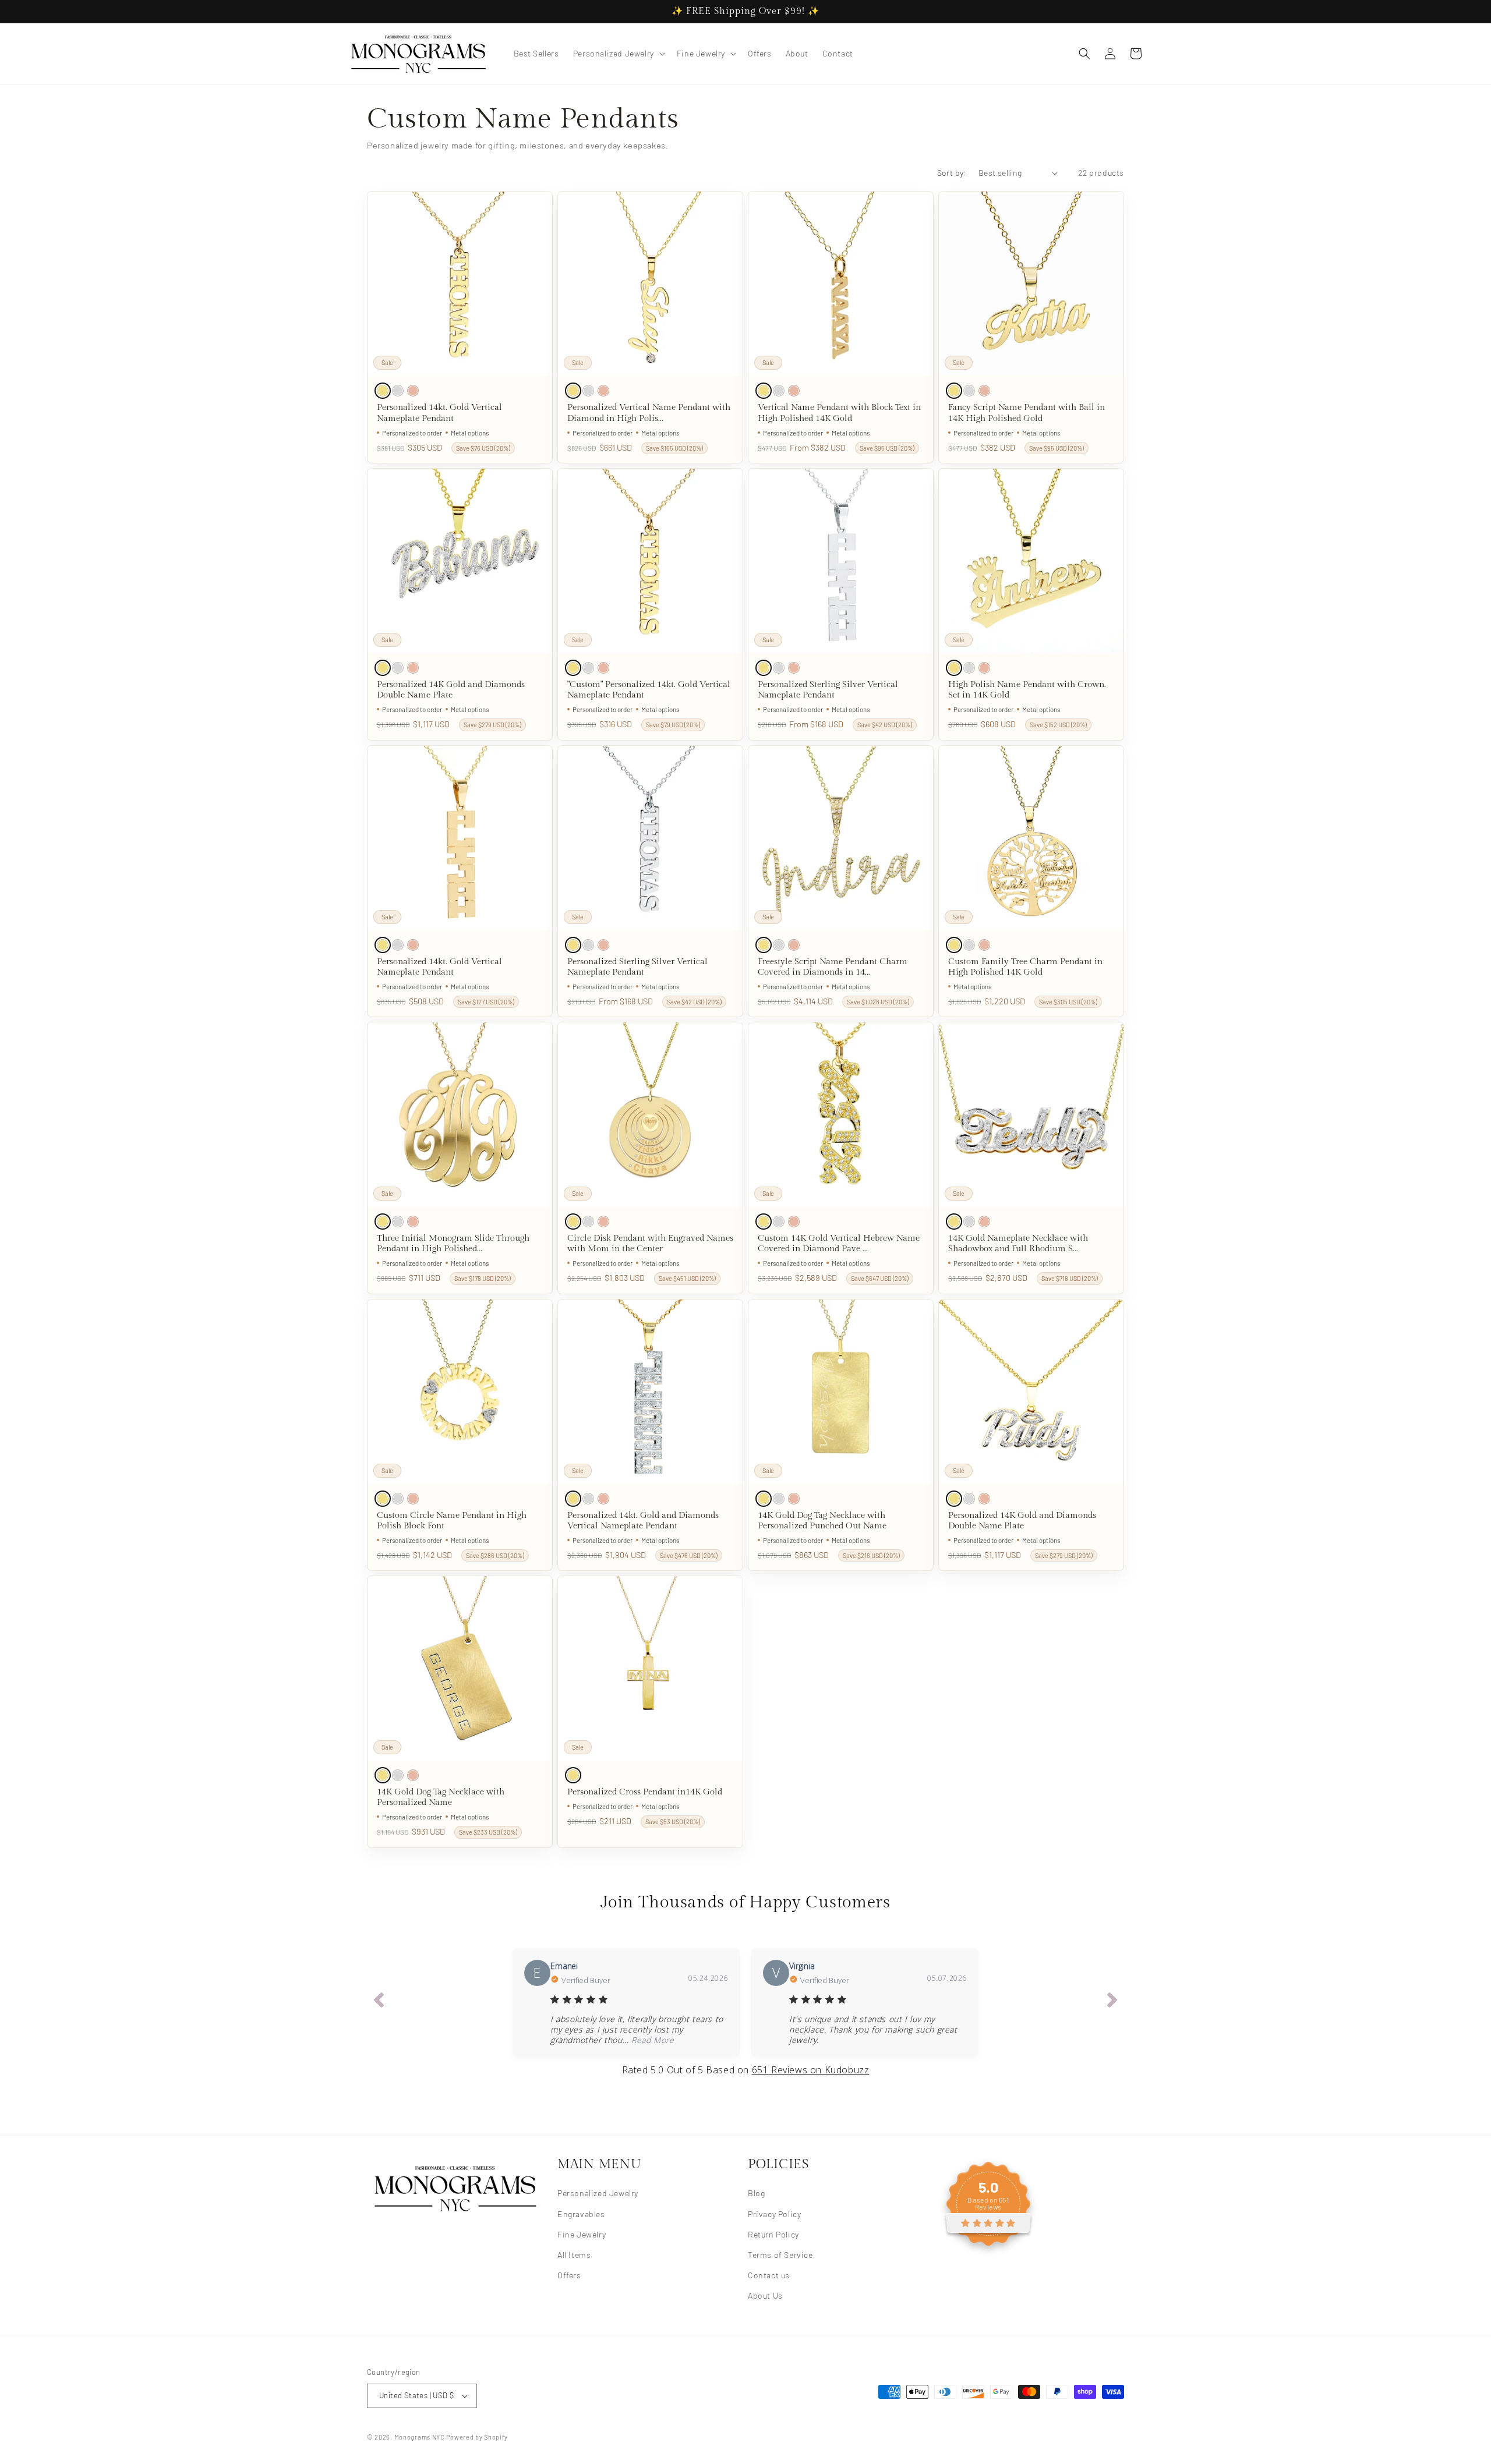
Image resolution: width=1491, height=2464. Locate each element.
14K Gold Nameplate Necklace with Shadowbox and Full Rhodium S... (1018, 1243)
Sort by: (952, 173)
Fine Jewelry (582, 2234)
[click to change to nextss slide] (1112, 2002)
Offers (569, 2274)
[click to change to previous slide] (379, 2002)
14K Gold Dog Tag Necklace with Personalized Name (441, 1797)
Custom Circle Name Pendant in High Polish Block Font (452, 1520)
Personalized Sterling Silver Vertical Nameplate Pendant (828, 690)
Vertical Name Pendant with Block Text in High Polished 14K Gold (839, 413)
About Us (765, 2295)
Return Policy (773, 2234)
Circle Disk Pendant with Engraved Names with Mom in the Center (650, 1243)
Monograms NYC (420, 2437)
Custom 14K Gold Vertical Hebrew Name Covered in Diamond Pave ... (839, 1243)
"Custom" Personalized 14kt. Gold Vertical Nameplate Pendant (649, 690)
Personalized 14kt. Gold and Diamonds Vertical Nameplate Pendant (643, 1520)
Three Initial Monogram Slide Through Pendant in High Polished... (453, 1243)
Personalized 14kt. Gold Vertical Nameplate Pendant (439, 413)
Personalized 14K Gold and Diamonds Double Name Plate (451, 690)
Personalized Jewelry (598, 2193)
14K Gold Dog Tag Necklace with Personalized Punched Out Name (822, 1520)
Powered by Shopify (477, 2437)
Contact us (769, 2274)
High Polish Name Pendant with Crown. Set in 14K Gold (1027, 690)
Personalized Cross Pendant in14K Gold (645, 1792)
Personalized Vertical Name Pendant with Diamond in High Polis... (649, 413)
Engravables (581, 2213)
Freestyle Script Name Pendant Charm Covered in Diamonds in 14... (833, 967)
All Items (574, 2254)
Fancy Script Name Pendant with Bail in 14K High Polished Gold (1027, 413)
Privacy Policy (774, 2213)
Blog (756, 2193)
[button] (618, 54)
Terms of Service (780, 2254)
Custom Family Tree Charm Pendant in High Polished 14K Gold (1025, 967)
